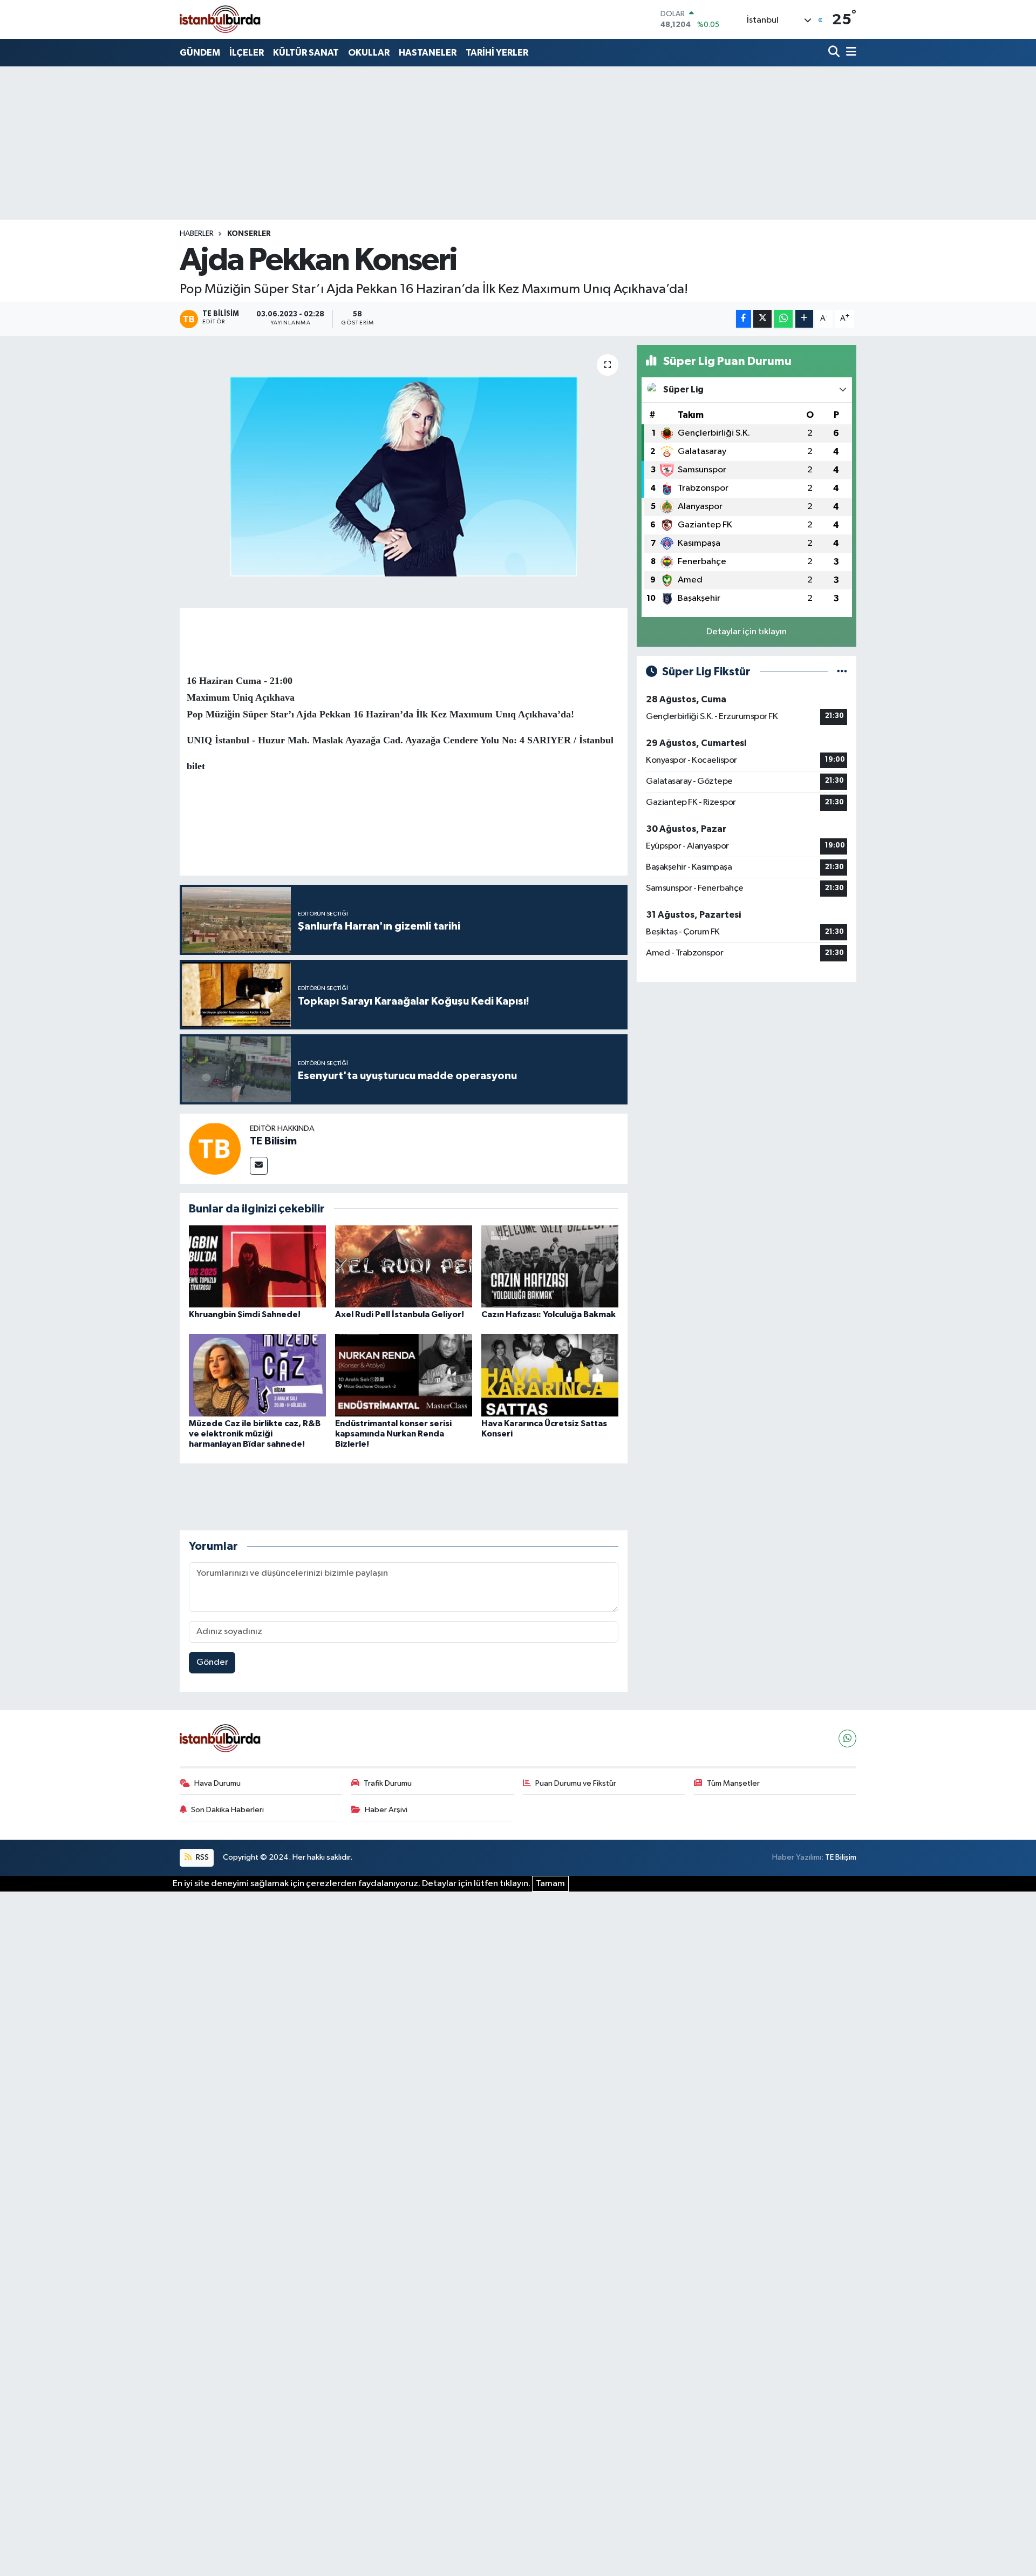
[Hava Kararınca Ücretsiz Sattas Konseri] (550, 1375)
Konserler (249, 234)
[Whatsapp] (847, 1738)
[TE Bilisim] (215, 1148)
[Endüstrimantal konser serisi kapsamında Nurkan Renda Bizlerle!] (404, 1375)
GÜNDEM (200, 53)
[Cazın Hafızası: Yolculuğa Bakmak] (550, 1266)
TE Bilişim (841, 1857)
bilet (196, 766)
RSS (202, 1857)
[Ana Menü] (849, 53)
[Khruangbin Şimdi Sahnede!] (257, 1266)
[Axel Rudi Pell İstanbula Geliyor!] (404, 1266)
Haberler (197, 234)
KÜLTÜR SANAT (306, 53)
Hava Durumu (217, 1783)
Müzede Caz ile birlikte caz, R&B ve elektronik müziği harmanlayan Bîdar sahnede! (255, 1434)
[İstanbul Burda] (220, 19)
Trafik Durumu (388, 1783)
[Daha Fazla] (804, 319)
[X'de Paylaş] (762, 319)
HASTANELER (428, 53)
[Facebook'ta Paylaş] (744, 319)
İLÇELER (247, 53)
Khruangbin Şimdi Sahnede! (245, 1314)
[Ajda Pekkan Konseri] (404, 476)
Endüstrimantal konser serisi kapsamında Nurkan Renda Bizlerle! (393, 1434)
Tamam (550, 1884)
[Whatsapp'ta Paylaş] (783, 319)
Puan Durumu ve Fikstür (576, 1783)
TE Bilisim (273, 1141)
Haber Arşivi (386, 1810)
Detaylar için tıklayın (747, 632)
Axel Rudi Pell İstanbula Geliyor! (400, 1314)
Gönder (212, 1662)
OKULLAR (369, 53)
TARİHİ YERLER (497, 53)
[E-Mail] (259, 1166)
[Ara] (835, 53)
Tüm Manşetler (733, 1783)
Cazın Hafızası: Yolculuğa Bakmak (548, 1314)
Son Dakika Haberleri (227, 1810)
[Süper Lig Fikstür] (842, 672)
